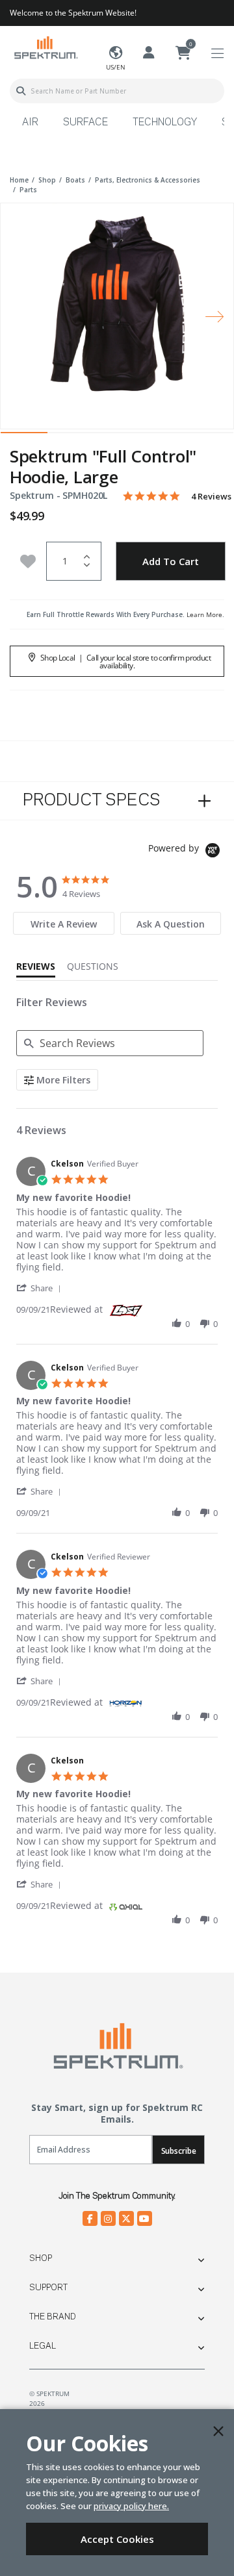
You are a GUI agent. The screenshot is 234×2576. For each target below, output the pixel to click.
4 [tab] (164, 436)
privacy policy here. (131, 2506)
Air (30, 123)
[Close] (218, 2431)
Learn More (204, 614)
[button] (41, 1288)
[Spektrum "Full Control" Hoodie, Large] (117, 307)
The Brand (53, 2317)
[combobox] (117, 91)
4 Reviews (211, 497)
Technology (165, 123)
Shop (41, 2258)
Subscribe (179, 2151)
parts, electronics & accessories (148, 180)
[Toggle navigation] (217, 54)
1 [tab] (24, 436)
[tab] (63, 923)
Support (48, 2288)
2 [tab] (71, 436)
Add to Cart (171, 561)
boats (75, 180)
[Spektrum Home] (45, 47)
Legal (43, 2346)
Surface (85, 123)
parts (28, 190)
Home (19, 180)
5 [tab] (210, 436)
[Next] (214, 316)
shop (47, 180)
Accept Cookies (117, 2539)
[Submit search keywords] (21, 91)
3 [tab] (117, 436)
